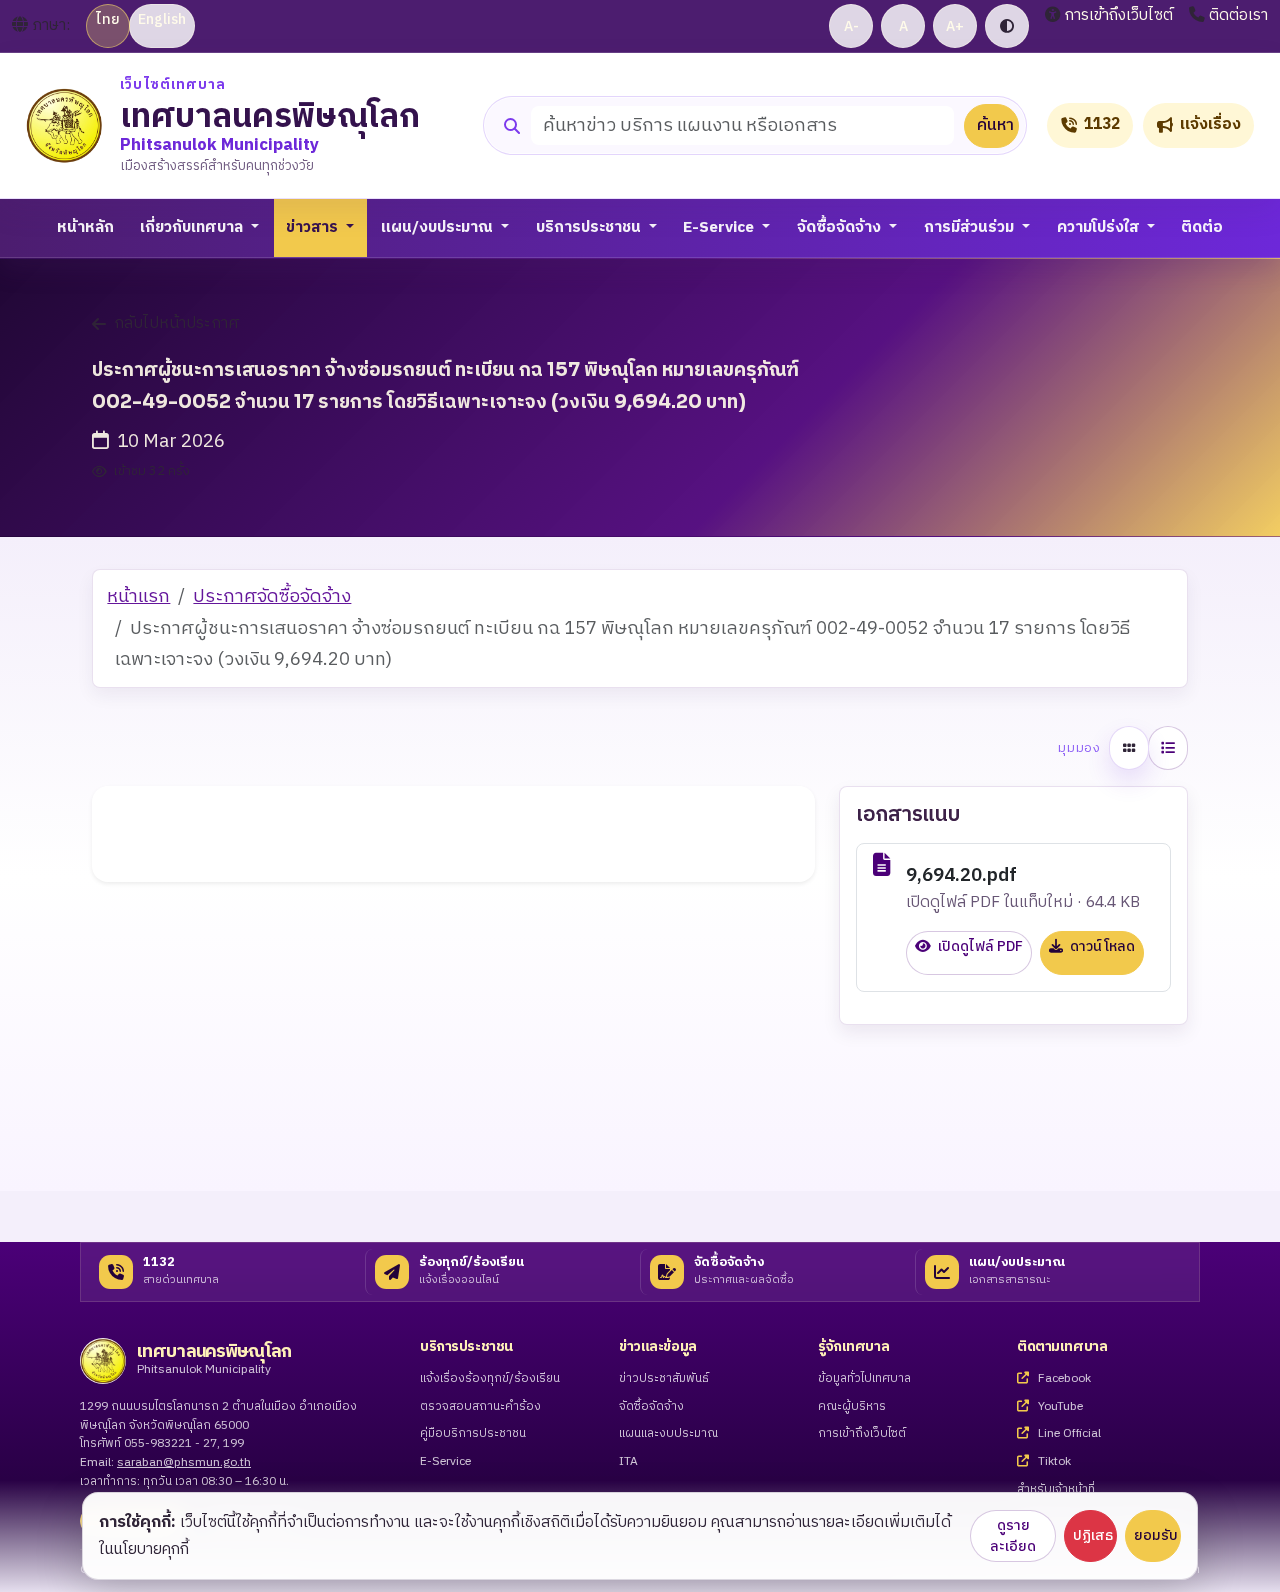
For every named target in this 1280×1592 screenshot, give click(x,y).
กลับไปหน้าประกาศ (177, 323)
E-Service (445, 1462)
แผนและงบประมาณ (668, 1434)
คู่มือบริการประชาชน (473, 1434)
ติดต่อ (1202, 227)
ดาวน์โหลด (1101, 947)
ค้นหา (995, 125)
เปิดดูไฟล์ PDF (979, 947)
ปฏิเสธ (1093, 1535)
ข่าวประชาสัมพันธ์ (664, 1379)
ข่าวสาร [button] (314, 227)
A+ (955, 26)
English (162, 19)
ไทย (108, 19)
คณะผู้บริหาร (852, 1407)
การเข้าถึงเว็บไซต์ (1119, 16)
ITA (628, 1462)
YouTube (1059, 1407)
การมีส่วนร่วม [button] (971, 227)
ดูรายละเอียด (1013, 1536)
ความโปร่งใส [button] (1100, 227)
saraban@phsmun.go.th (184, 1462)
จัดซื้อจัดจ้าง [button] (841, 227)
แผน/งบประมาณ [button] (439, 227)
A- (851, 26)
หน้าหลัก (85, 227)
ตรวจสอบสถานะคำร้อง (480, 1407)
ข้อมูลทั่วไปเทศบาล (864, 1379)
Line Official (1068, 1434)
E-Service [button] (720, 227)
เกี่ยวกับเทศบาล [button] (193, 227)
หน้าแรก (138, 596)
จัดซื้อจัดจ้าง (651, 1407)
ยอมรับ (1156, 1535)
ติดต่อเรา (1238, 16)
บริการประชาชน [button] (590, 227)
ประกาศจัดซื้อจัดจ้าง (272, 596)
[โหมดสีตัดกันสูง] (1007, 26)
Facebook (1063, 1379)
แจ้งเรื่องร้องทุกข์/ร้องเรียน (490, 1379)
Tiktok (1053, 1462)
